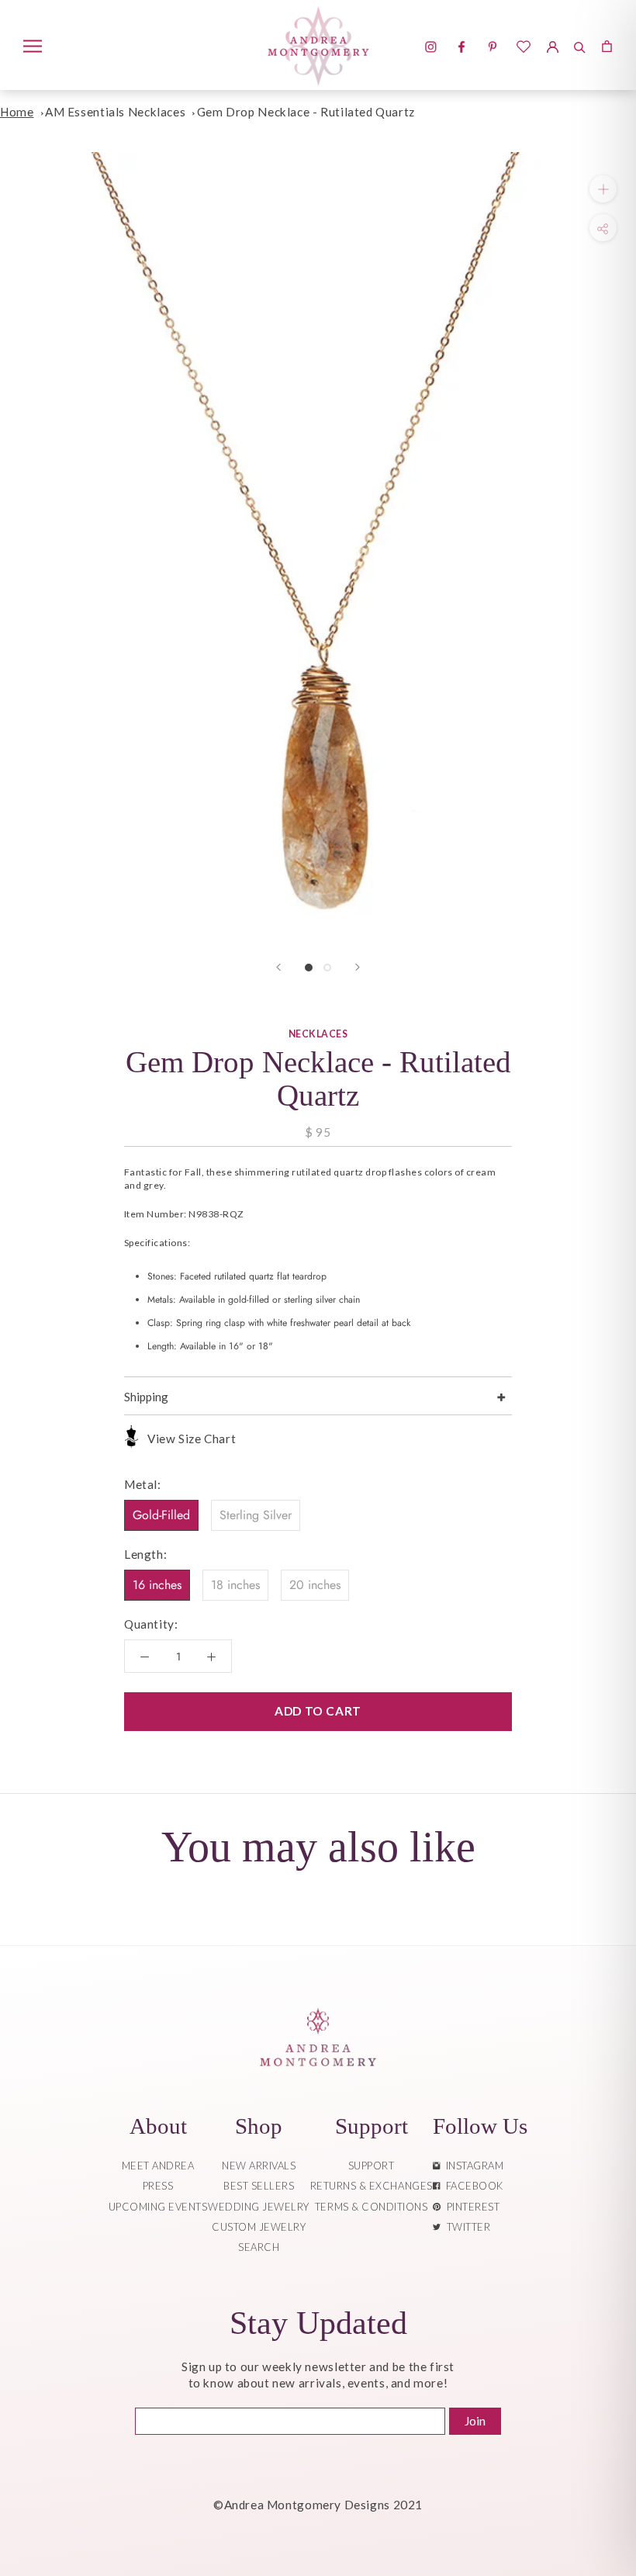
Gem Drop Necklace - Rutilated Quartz (306, 112)
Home (17, 112)
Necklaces (318, 1034)
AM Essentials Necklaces (115, 112)
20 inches (315, 1585)
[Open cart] (607, 45)
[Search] (580, 45)
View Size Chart (192, 1439)
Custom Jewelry (259, 2227)
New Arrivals (259, 2166)
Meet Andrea (158, 2166)
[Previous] (278, 967)
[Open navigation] (33, 45)
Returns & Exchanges (372, 2186)
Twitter (466, 2227)
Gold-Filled (161, 1515)
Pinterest (471, 2207)
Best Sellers (259, 2186)
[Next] (358, 967)
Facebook (472, 2186)
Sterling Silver (256, 1515)
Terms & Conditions (371, 2207)
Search (259, 2247)
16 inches (157, 1585)
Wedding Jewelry (259, 2207)
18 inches (235, 1585)
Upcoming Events (158, 2207)
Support (372, 2166)
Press (158, 2186)
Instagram (472, 2166)
